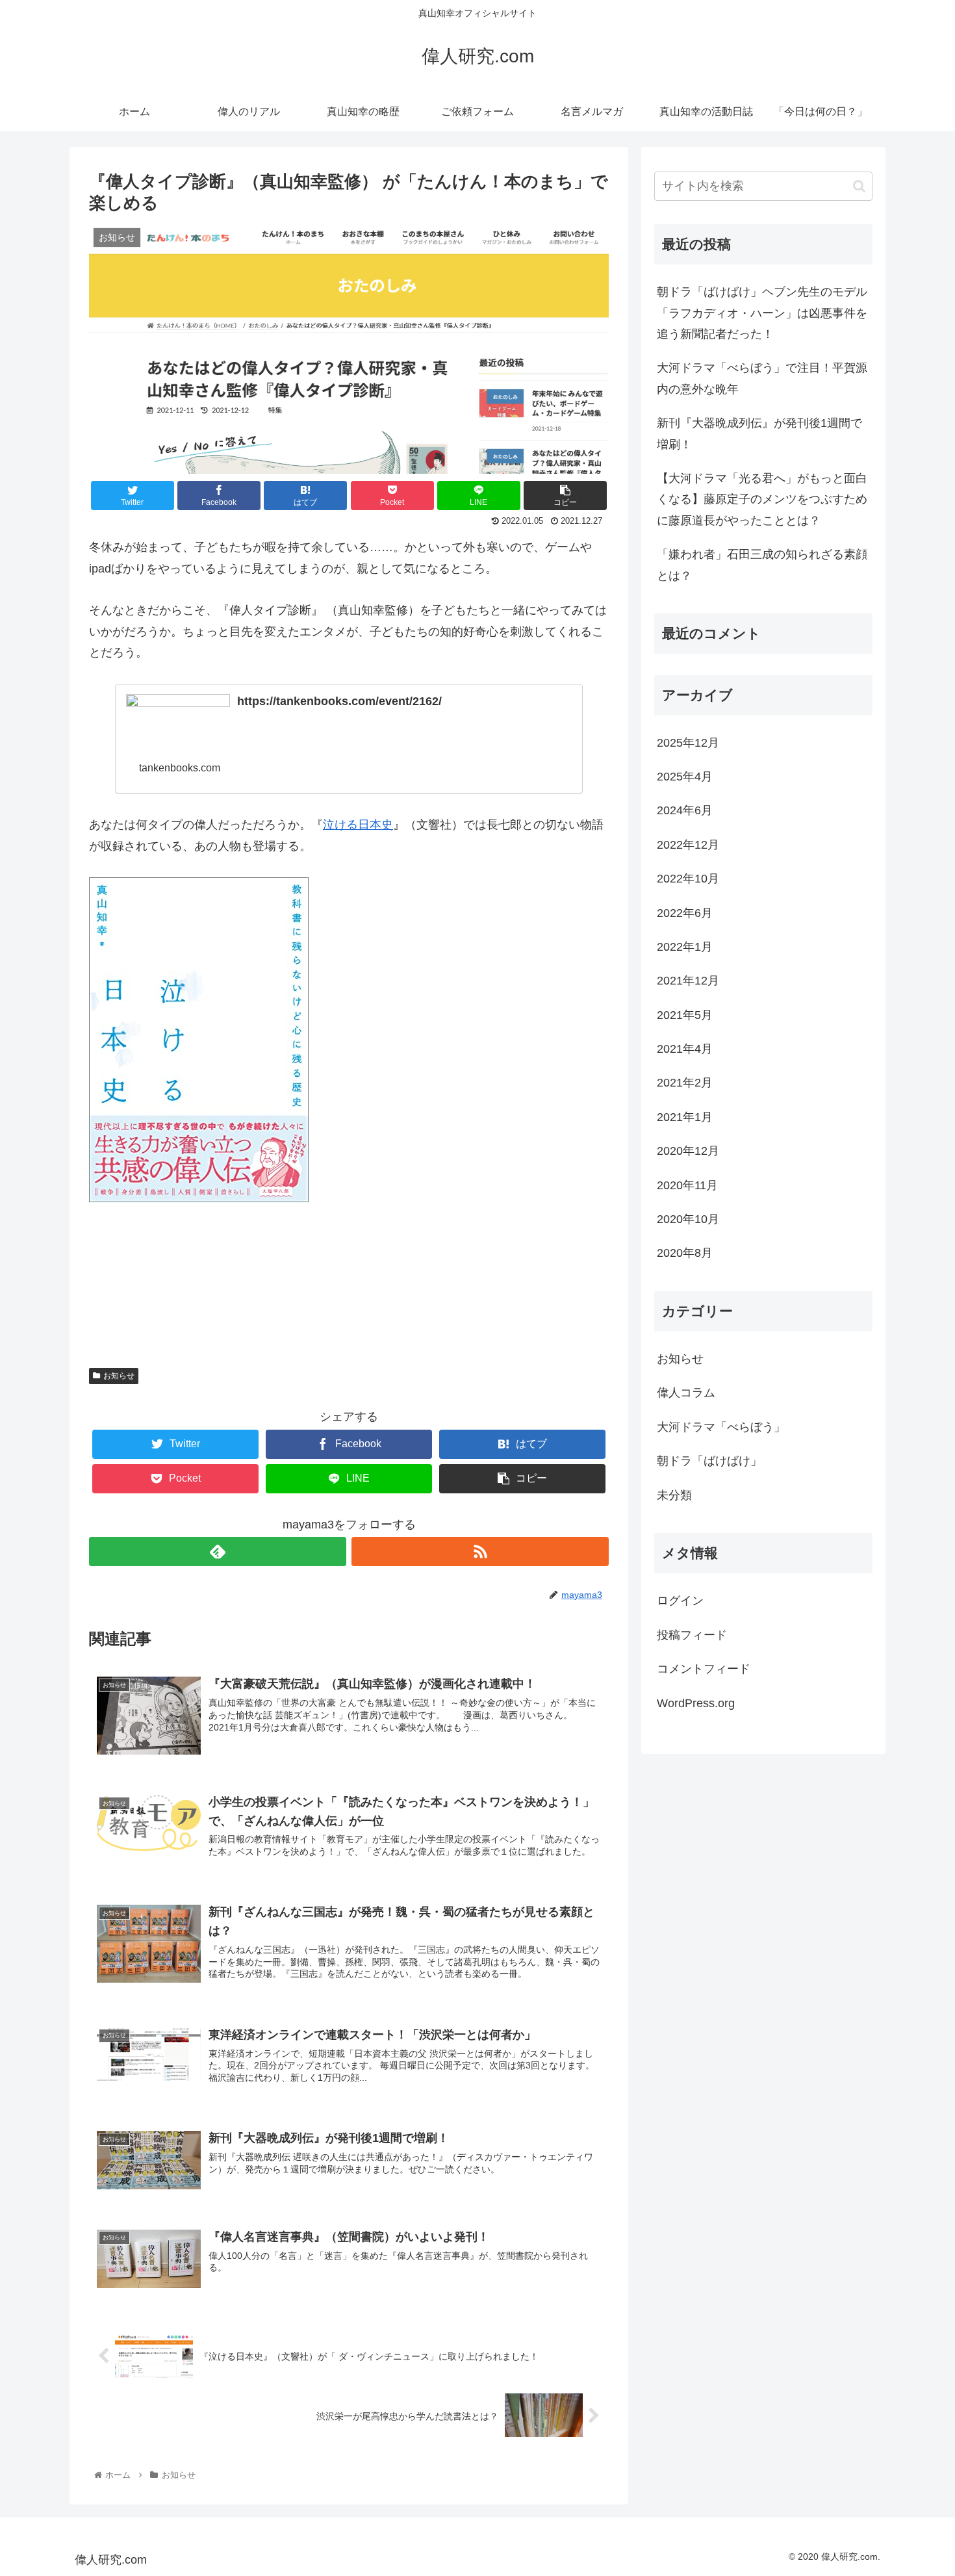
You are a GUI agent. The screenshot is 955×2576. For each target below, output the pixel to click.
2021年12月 (688, 981)
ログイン (680, 1601)
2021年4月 (685, 1049)
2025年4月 (685, 777)
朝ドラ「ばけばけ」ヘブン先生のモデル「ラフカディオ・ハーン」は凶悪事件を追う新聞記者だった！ (762, 313)
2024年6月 (685, 810)
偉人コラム (686, 1393)
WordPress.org (696, 1703)
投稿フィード (692, 1635)
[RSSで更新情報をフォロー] (480, 1552)
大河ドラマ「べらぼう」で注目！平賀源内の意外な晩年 (762, 378)
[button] (859, 186)
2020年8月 (685, 1253)
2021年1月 (685, 1117)
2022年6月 (685, 913)
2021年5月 (685, 1015)
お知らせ (119, 1376)
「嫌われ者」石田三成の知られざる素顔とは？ (762, 565)
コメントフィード (704, 1669)
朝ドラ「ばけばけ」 (709, 1461)
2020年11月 (687, 1185)
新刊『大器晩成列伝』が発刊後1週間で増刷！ (759, 433)
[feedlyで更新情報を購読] (218, 1552)
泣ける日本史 (358, 825)
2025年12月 (688, 743)
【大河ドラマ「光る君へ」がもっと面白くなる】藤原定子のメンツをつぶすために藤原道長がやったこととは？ (762, 499)
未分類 (674, 1495)
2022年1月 (685, 947)
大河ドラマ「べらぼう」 (721, 1427)
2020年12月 (688, 1151)
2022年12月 (688, 845)
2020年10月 (688, 1219)
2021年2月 (685, 1083)
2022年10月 (688, 879)
